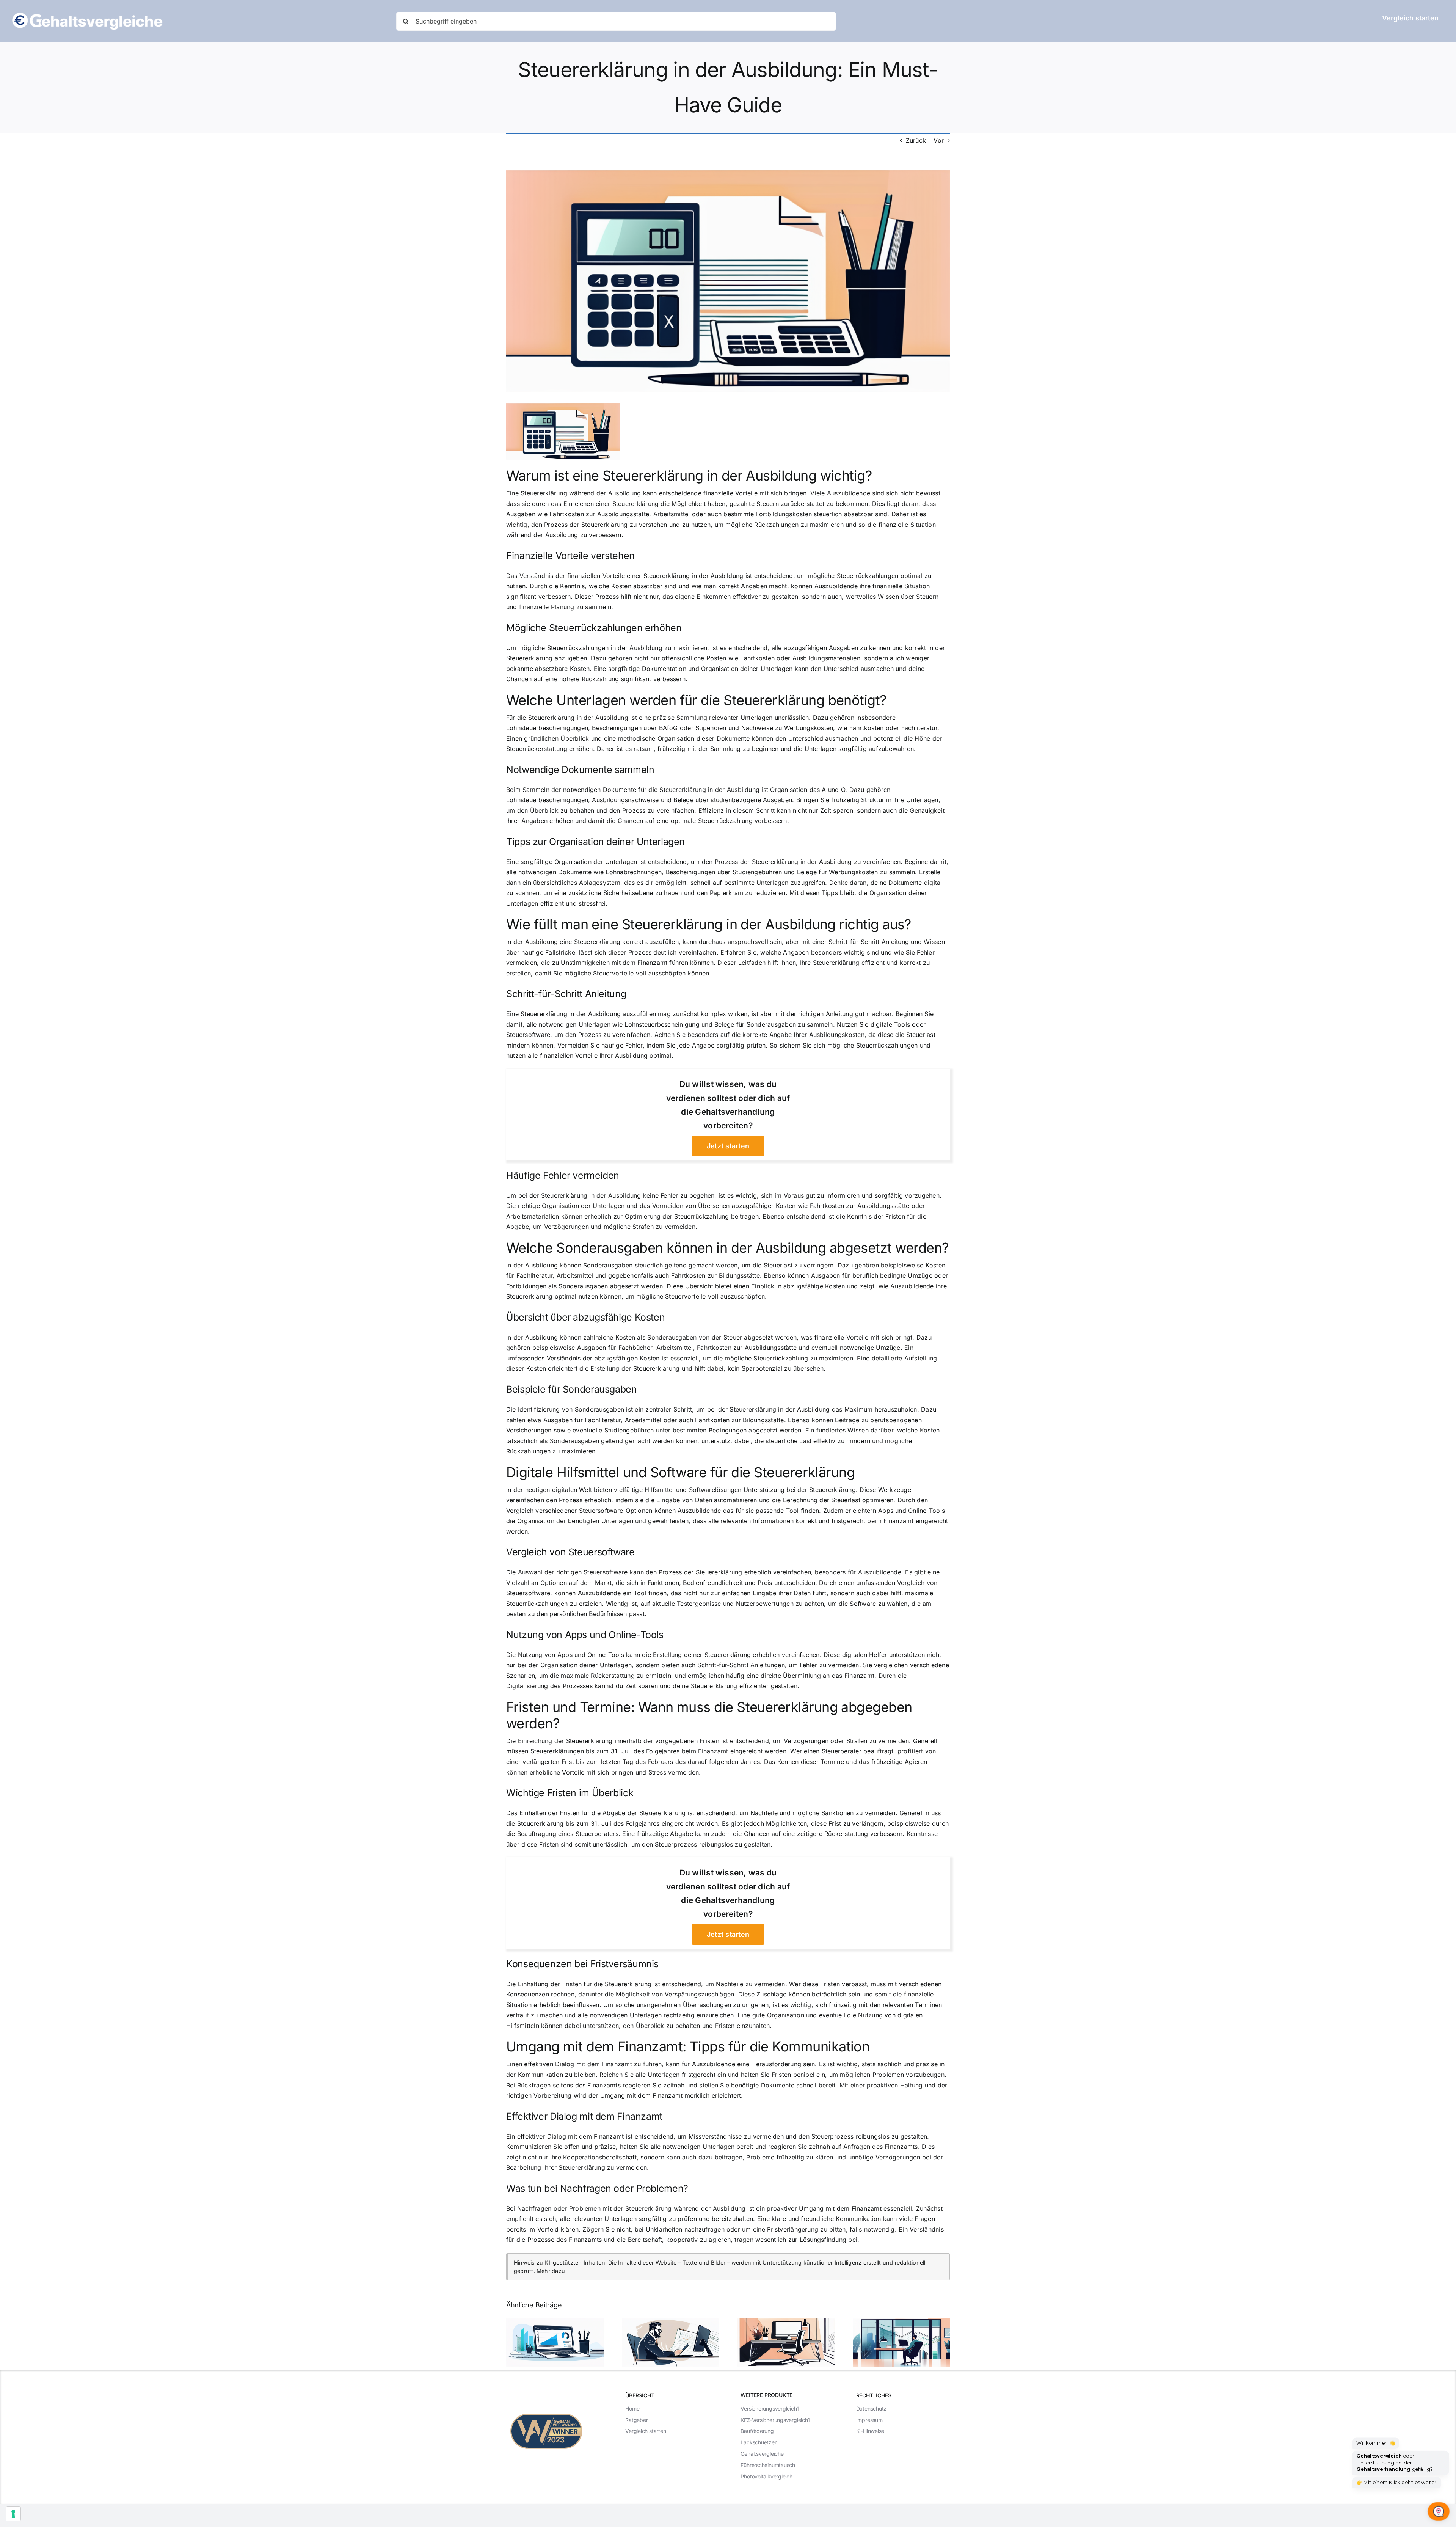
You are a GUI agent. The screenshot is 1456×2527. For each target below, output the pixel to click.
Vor (939, 140)
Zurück (916, 140)
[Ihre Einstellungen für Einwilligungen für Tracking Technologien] (13, 2514)
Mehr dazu (551, 2271)
